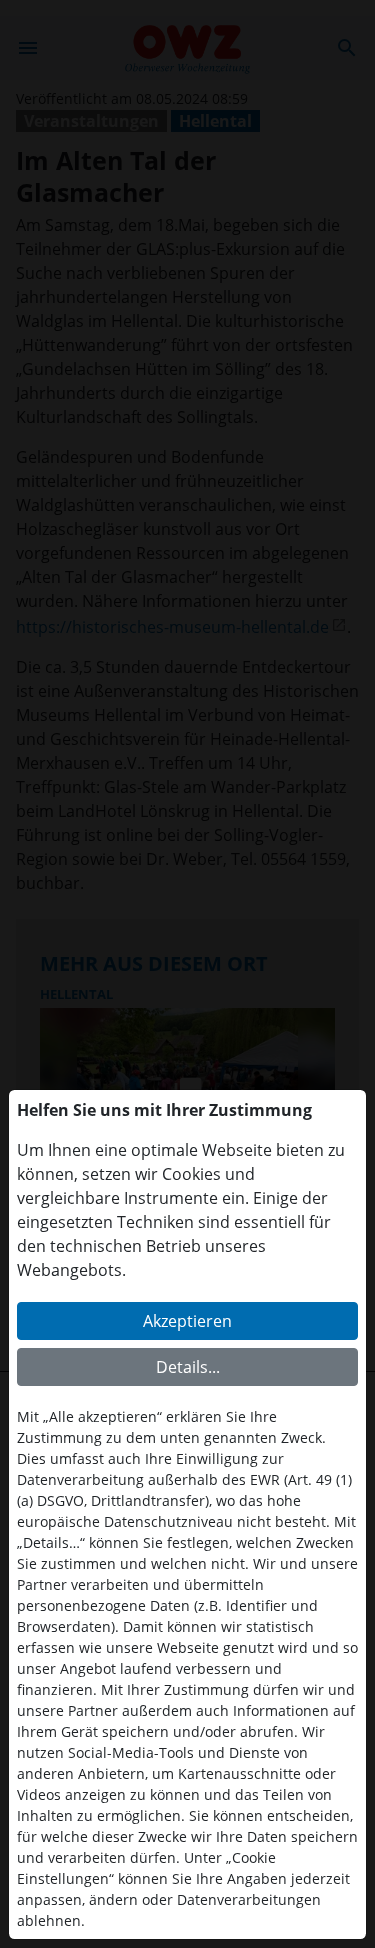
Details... (188, 1367)
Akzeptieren (187, 1321)
